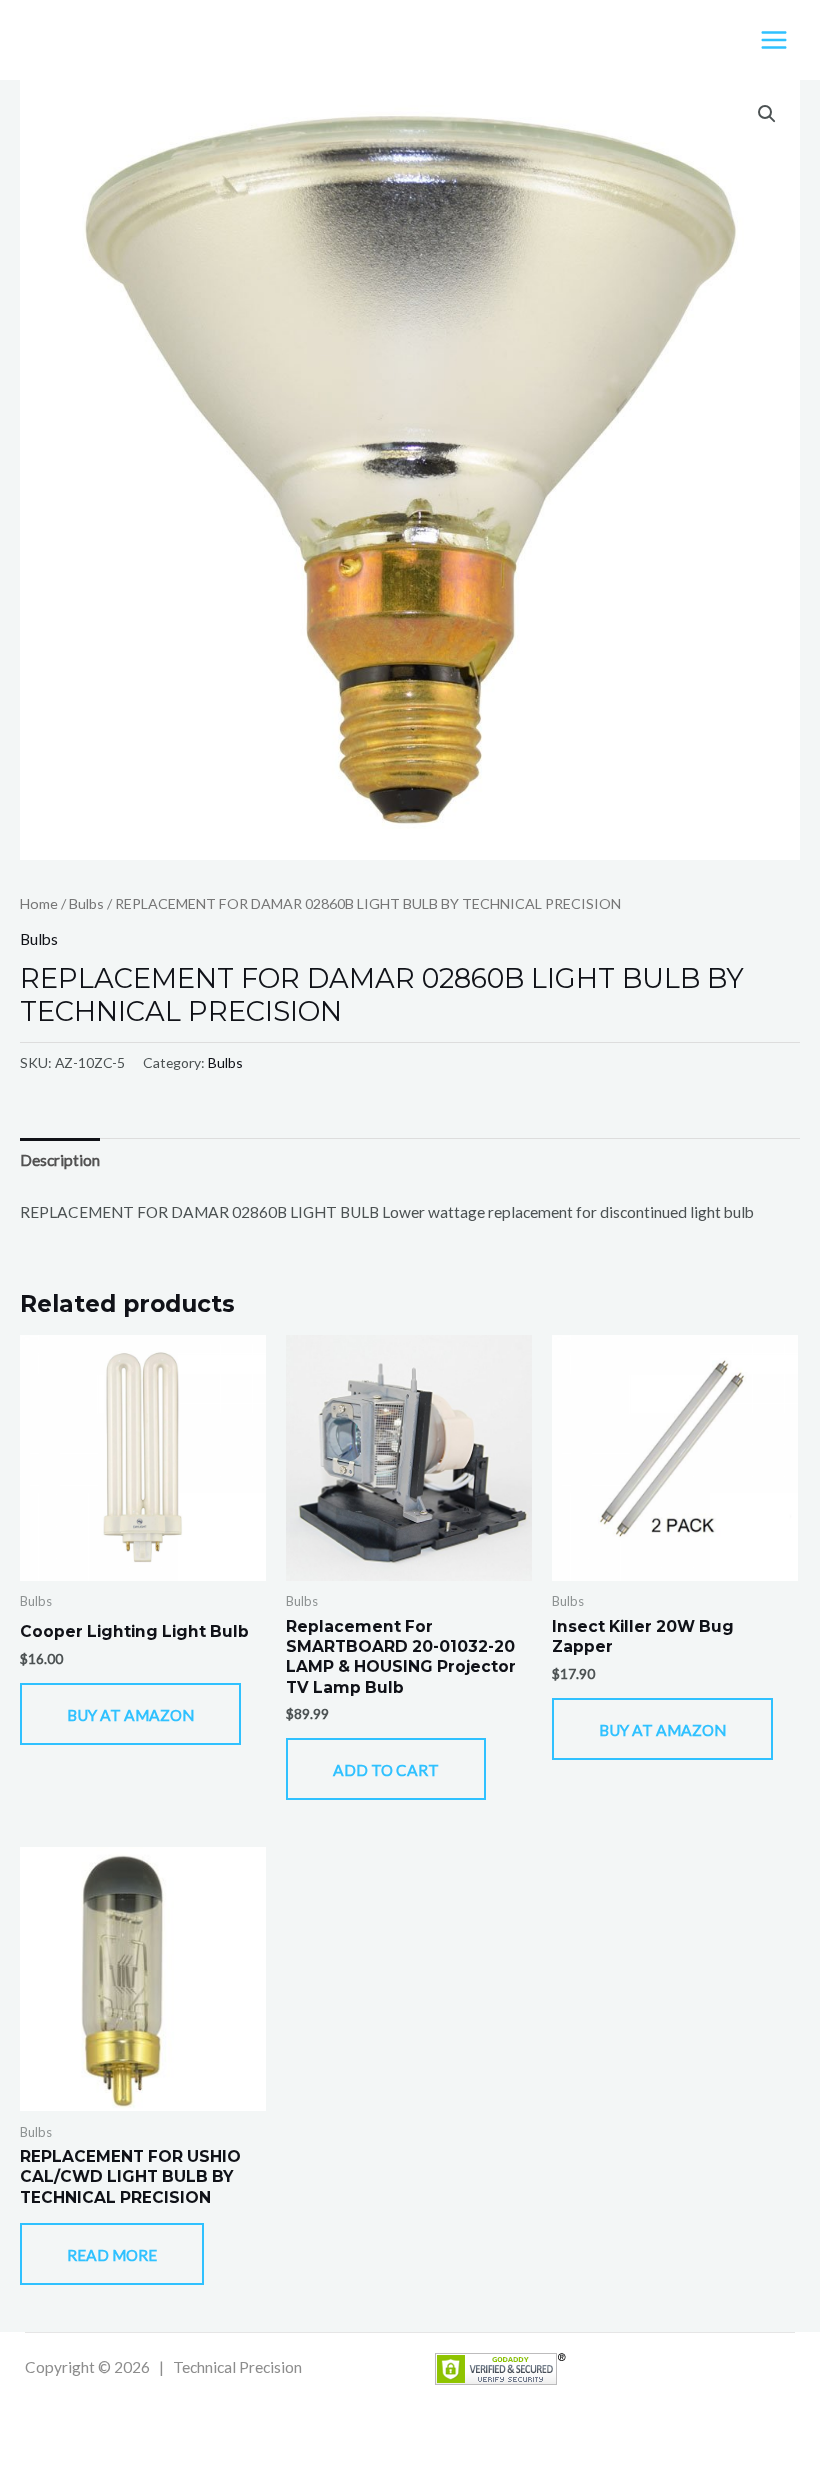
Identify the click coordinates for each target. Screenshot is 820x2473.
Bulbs (86, 903)
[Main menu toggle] (774, 40)
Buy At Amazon (130, 1715)
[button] (767, 114)
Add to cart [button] (386, 1770)
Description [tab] (60, 1160)
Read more (112, 2255)
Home (39, 903)
